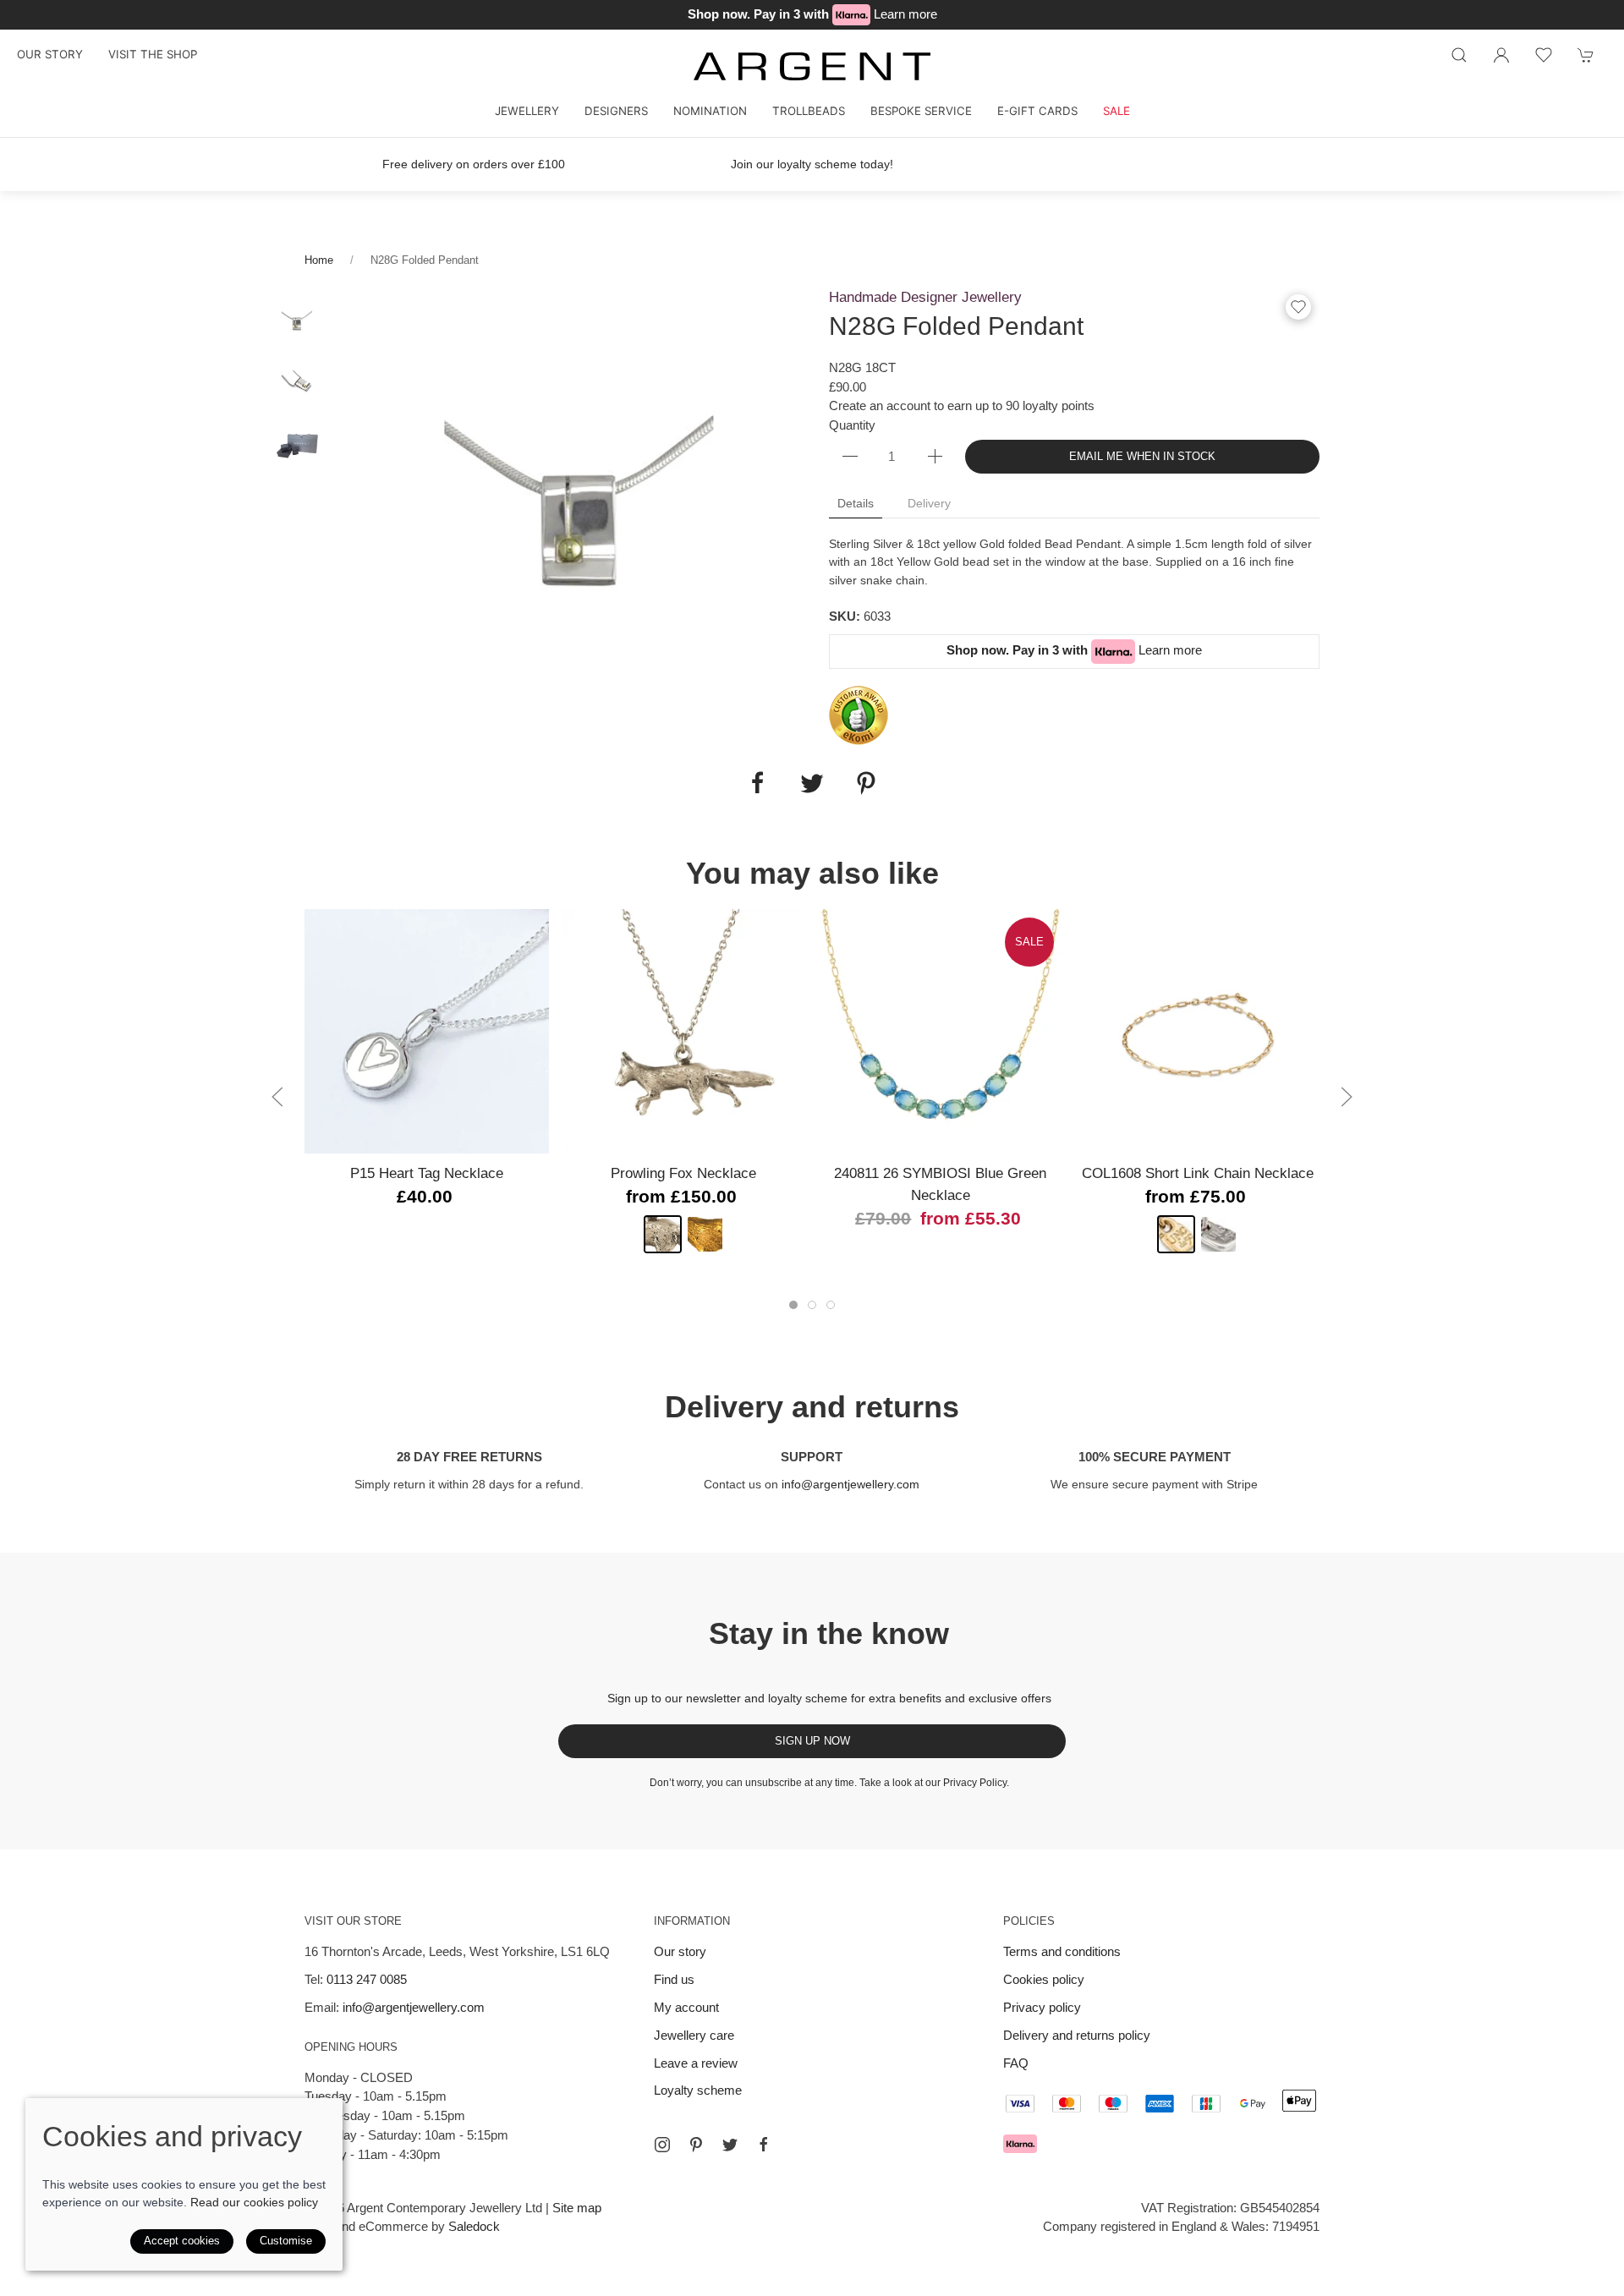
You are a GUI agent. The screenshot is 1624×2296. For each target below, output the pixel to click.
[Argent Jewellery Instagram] (662, 2145)
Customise (286, 2241)
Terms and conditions (1062, 1951)
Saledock (474, 2226)
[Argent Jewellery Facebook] (764, 2145)
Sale (1116, 111)
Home (319, 260)
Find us (674, 1979)
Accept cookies (182, 2241)
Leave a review (696, 2063)
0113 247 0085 (367, 1979)
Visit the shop (153, 54)
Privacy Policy (975, 1783)
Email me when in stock (1142, 456)
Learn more (905, 14)
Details (856, 503)
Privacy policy (1042, 2007)
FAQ (1016, 2063)
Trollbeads (809, 111)
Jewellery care (694, 2035)
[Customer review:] (859, 714)
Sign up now (812, 1741)
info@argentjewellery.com (850, 1484)
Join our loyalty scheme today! (812, 164)
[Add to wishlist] (1544, 55)
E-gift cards (1037, 111)
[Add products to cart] (1586, 55)
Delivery (929, 503)
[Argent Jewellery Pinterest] (696, 2145)
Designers (616, 111)
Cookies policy (1044, 1979)
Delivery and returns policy (1077, 2035)
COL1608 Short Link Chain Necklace (1198, 1173)
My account (686, 2007)
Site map (577, 2208)
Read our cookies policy (254, 2202)
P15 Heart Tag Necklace (427, 1173)
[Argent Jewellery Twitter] (730, 2145)
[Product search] (1459, 55)
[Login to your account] (1501, 55)
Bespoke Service (921, 111)
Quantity (852, 425)
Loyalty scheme (698, 2090)
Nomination (710, 111)
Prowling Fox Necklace (683, 1173)
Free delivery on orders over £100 (474, 164)
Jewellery (527, 111)
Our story (50, 54)
